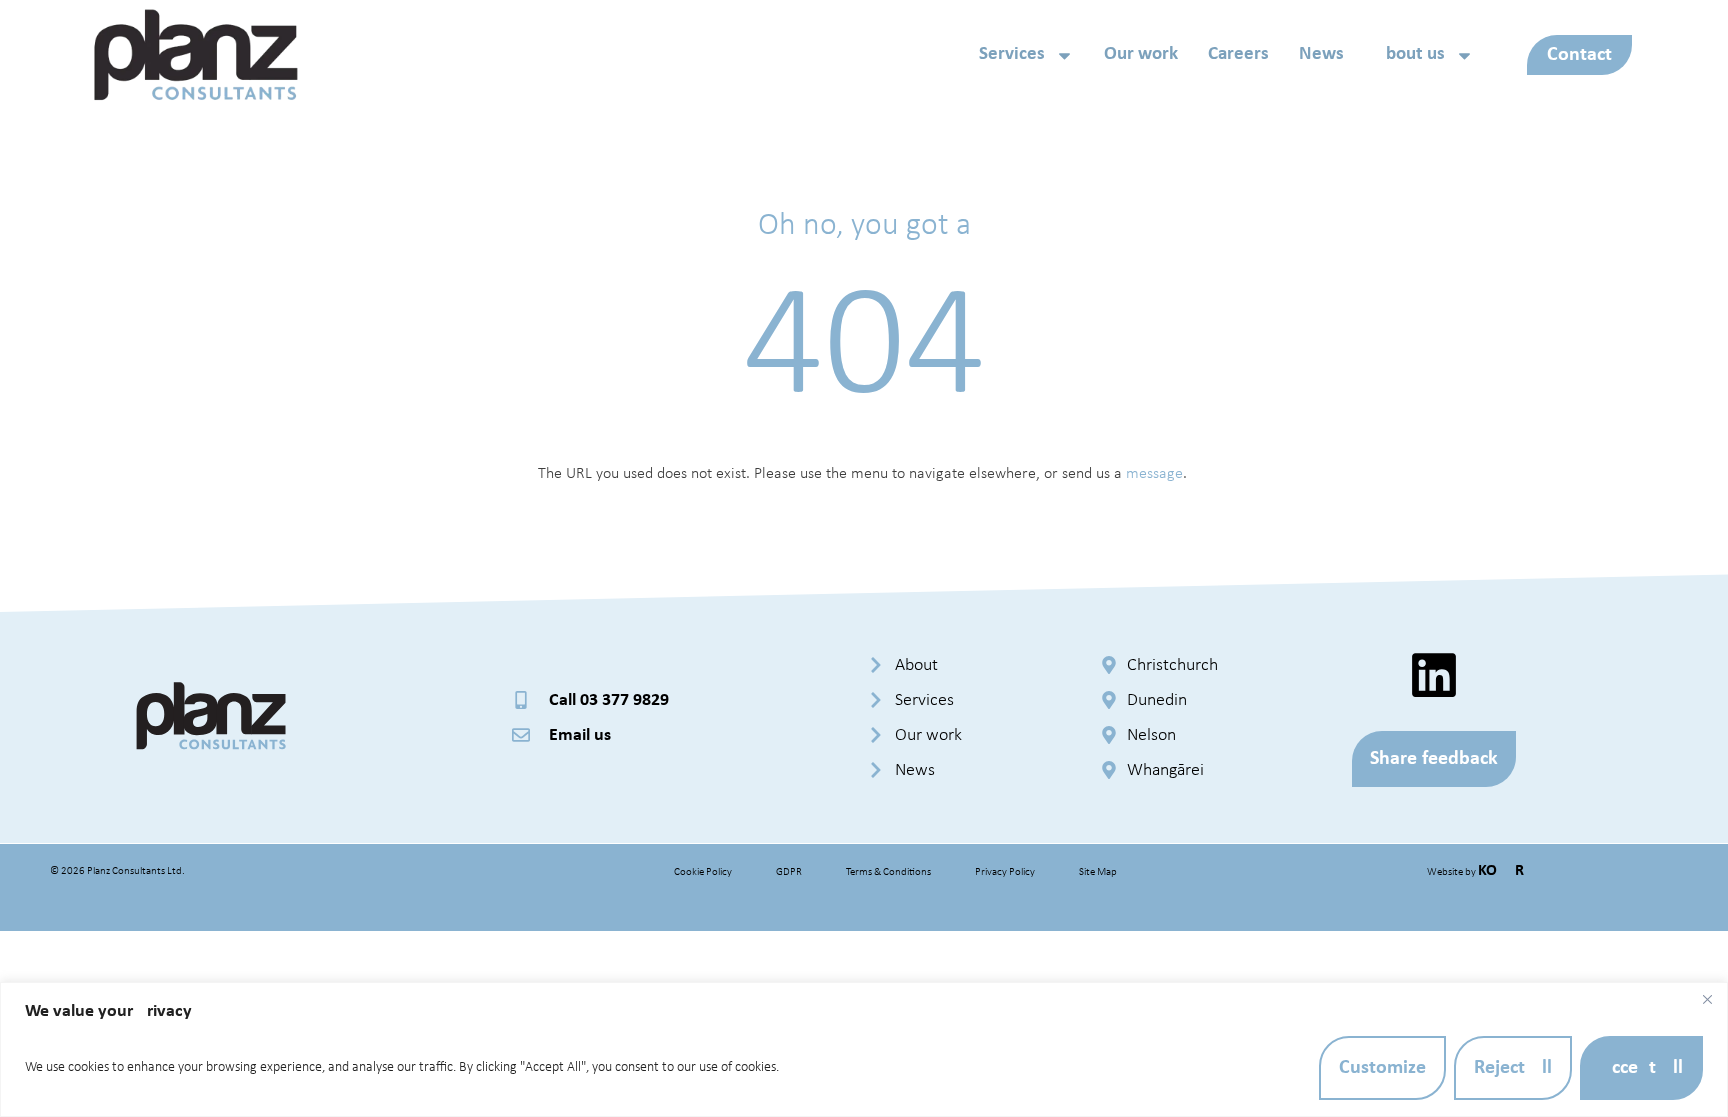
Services (1012, 54)
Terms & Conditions (888, 872)
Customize (1382, 1068)
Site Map (1098, 872)
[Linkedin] (1434, 675)
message (1154, 474)
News (1321, 54)
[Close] (1707, 999)
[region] (864, 1049)
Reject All (1513, 1068)
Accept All (1641, 1068)
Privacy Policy (1005, 872)
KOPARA (1506, 871)
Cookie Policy (703, 872)
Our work (1141, 54)
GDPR (789, 872)
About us (1409, 54)
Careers (1238, 54)
